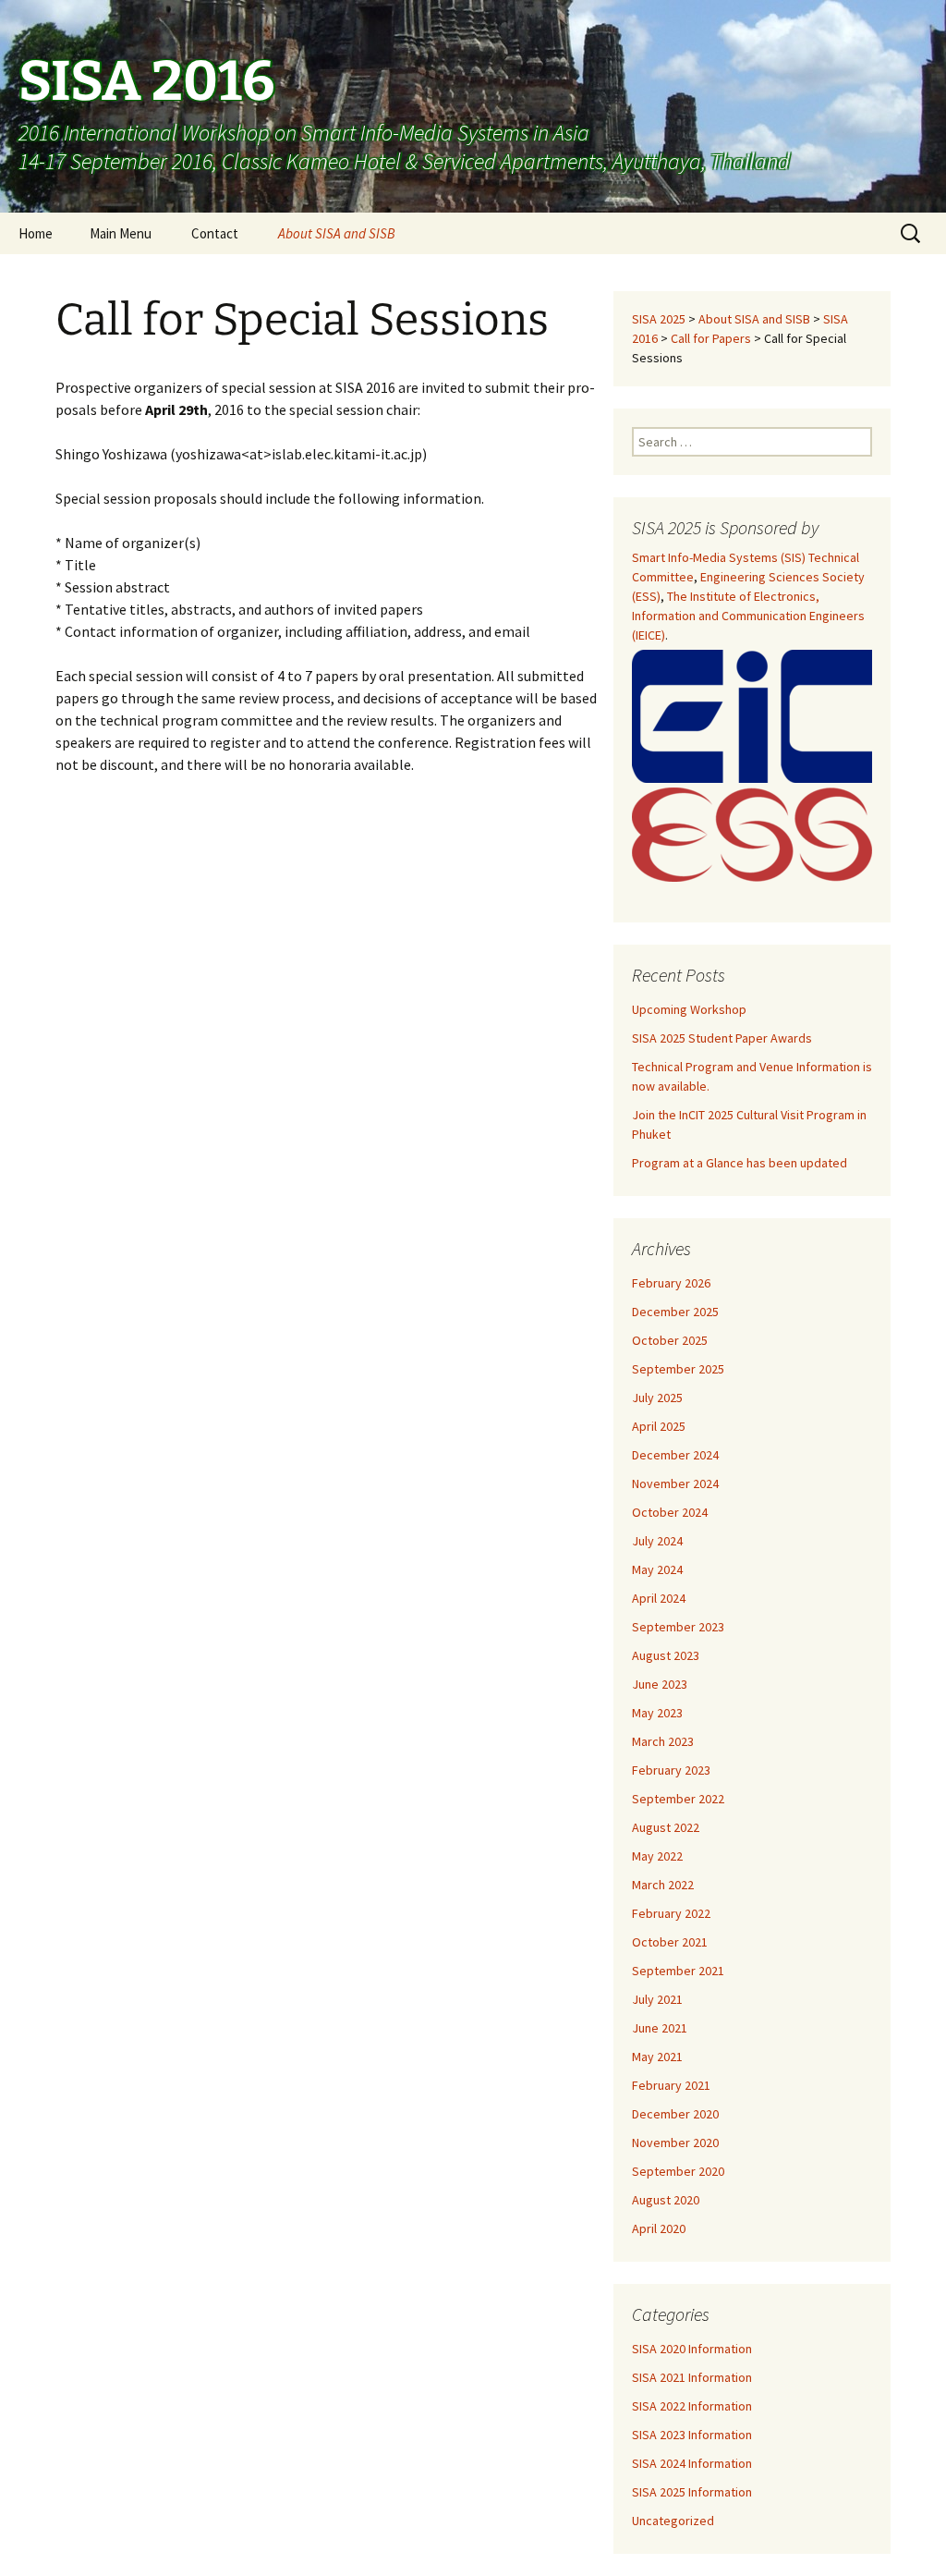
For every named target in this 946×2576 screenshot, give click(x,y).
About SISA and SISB (337, 233)
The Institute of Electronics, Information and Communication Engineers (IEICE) (748, 616)
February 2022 (671, 1913)
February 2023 (671, 1770)
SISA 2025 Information (692, 2492)
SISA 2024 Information (692, 2463)
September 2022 (678, 1799)
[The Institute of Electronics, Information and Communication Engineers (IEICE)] (752, 716)
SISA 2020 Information (692, 2349)
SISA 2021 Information (692, 2377)
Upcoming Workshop (689, 1009)
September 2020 (678, 2171)
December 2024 (675, 1455)
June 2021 (660, 2028)
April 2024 (659, 1598)
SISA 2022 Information (692, 2406)
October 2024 (670, 1512)
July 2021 (657, 1999)
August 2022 (666, 1827)
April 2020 (659, 2228)
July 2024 (657, 1541)
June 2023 (660, 1684)
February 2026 (671, 1283)
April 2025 (659, 1426)
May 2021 (657, 2057)
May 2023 (657, 1713)
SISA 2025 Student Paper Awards (722, 1038)
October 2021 (670, 1942)
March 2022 (663, 1885)
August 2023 (666, 1655)
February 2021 (671, 2085)
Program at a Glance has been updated (740, 1163)
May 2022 (657, 1856)
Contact (215, 233)
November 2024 (675, 1483)
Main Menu (121, 233)
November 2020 (675, 2143)
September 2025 (678, 1369)
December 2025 (675, 1312)
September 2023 (678, 1627)
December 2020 (675, 2114)
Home (36, 233)
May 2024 (657, 1569)
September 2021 (678, 1971)
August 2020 (666, 2200)
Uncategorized (673, 2521)
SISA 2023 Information (692, 2435)
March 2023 (663, 1741)
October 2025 (670, 1340)
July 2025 (657, 1398)
